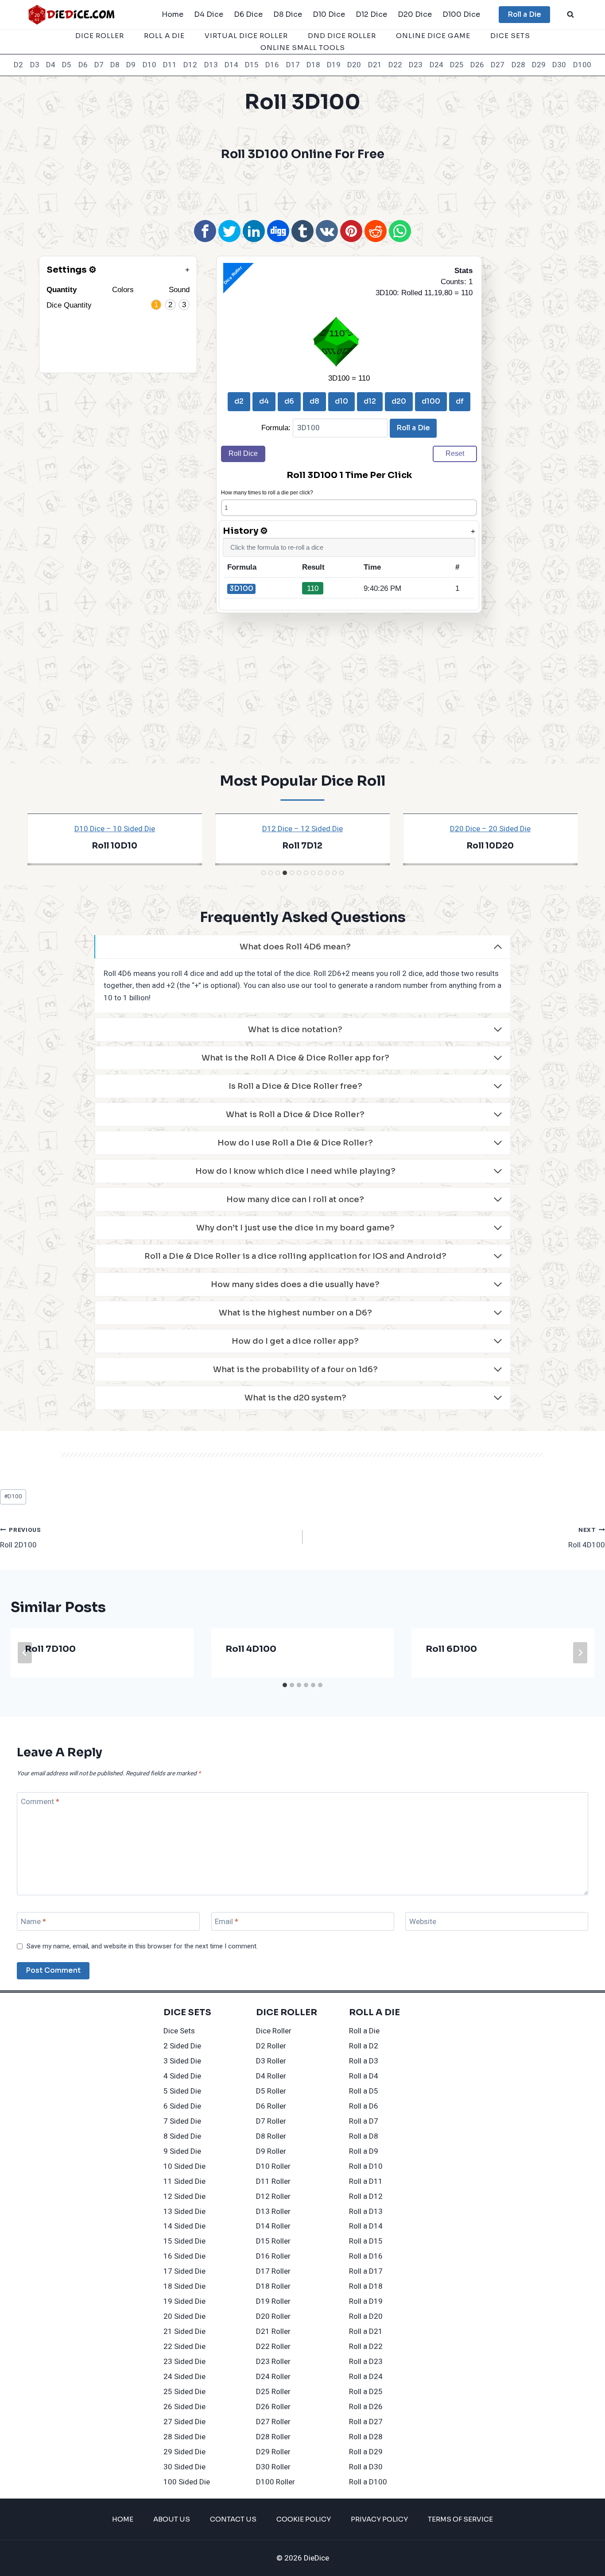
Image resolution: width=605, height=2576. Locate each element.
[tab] (264, 873)
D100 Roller (275, 2482)
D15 (252, 65)
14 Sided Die (184, 2226)
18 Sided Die (184, 2286)
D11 (170, 65)
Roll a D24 (366, 2377)
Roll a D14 (366, 2226)
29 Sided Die (184, 2452)
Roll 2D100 (21, 1538)
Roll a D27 (366, 2422)
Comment (40, 1802)
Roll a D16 (366, 2256)
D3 (35, 65)
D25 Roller (273, 2392)
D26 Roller (273, 2407)
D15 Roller (273, 2241)
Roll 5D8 (490, 846)
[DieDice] (72, 14)
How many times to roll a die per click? (267, 493)
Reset (455, 453)
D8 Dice (288, 14)
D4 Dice (209, 14)
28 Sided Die (184, 2437)
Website (423, 1922)
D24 (436, 65)
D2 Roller (271, 2046)
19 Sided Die (184, 2301)
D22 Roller (273, 2347)
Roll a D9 (364, 2151)
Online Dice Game (433, 36)
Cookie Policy (304, 2519)
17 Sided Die (184, 2271)
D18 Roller (273, 2286)
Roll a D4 (364, 2076)
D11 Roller (273, 2181)
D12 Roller (273, 2196)
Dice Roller (100, 36)
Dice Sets (510, 36)
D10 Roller (273, 2166)
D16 (272, 65)
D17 (293, 65)
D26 (477, 65)
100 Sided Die (187, 2482)
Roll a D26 (366, 2407)
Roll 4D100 (587, 1538)
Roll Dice (243, 453)
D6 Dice (248, 14)
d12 (370, 401)
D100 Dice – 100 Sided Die (302, 829)
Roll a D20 (366, 2316)
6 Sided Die (182, 2106)
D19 (334, 65)
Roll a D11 (366, 2181)
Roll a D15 (366, 2241)
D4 (51, 65)
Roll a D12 (366, 2196)
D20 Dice (415, 14)
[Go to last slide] (25, 1653)
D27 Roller (273, 2422)
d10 (341, 401)
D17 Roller (273, 2271)
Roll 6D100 (302, 846)
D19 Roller (273, 2301)
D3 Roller (271, 2061)
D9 (131, 65)
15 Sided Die (184, 2241)
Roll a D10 (366, 2166)
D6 (83, 65)
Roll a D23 (366, 2362)
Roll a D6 (364, 2106)
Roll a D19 (366, 2301)
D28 (518, 65)
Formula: (277, 428)
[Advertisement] (302, 189)
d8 (314, 401)
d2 (239, 401)
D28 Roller (273, 2437)
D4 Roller (271, 2076)
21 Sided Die (184, 2331)
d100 (431, 401)
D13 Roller (273, 2212)
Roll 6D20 (115, 846)
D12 (190, 65)
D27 (498, 65)
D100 (582, 65)
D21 (375, 65)
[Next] (580, 1653)
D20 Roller (273, 2316)
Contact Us (233, 2519)
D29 (539, 65)
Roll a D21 (366, 2331)
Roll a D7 (364, 2121)
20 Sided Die (184, 2316)
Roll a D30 (366, 2467)
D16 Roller (273, 2256)
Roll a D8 (364, 2136)
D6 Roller (271, 2106)
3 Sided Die (182, 2061)
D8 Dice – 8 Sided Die (490, 829)
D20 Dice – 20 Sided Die (115, 829)
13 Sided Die (184, 2212)
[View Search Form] (570, 15)
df (460, 401)
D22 (395, 65)
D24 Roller (273, 2377)
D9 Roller (271, 2151)
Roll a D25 (366, 2392)
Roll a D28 (366, 2437)
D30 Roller (273, 2467)
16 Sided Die (184, 2256)
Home (173, 14)
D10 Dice (329, 14)
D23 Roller (273, 2362)
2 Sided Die (182, 2046)
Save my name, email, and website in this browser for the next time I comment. (142, 1947)
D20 (354, 65)
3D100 (241, 588)
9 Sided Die (182, 2151)
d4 (264, 401)
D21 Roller (273, 2331)
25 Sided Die (184, 2392)
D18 (313, 65)
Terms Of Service (460, 2519)
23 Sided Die (184, 2362)
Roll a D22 (366, 2347)
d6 (289, 401)
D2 (18, 65)
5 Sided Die (182, 2091)
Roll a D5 (364, 2091)
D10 (149, 65)
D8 (115, 65)
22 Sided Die (184, 2347)
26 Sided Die (184, 2407)
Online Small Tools (303, 48)
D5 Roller (271, 2091)
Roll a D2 (364, 2046)
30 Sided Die (184, 2467)
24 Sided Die (184, 2377)
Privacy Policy (379, 2519)
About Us (172, 2519)
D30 (559, 65)
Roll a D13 (366, 2212)
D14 (231, 65)
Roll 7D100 (50, 1649)
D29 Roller (273, 2452)
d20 (399, 401)
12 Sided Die (184, 2196)
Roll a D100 (368, 2482)
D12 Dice (371, 14)
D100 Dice (461, 14)
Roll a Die (524, 14)
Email (227, 1922)
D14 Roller (273, 2226)
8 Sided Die (182, 2136)
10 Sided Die (184, 2166)
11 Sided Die (184, 2181)
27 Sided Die (184, 2422)
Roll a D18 (366, 2286)
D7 (99, 65)
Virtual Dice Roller (246, 36)
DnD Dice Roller (342, 36)
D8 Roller (271, 2136)
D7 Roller (271, 2121)
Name (33, 1922)
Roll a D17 (366, 2271)
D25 (457, 65)
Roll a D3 (364, 2061)
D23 (416, 65)
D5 (67, 65)
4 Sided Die (182, 2076)
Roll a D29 (366, 2452)
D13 (211, 65)
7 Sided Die (182, 2121)
